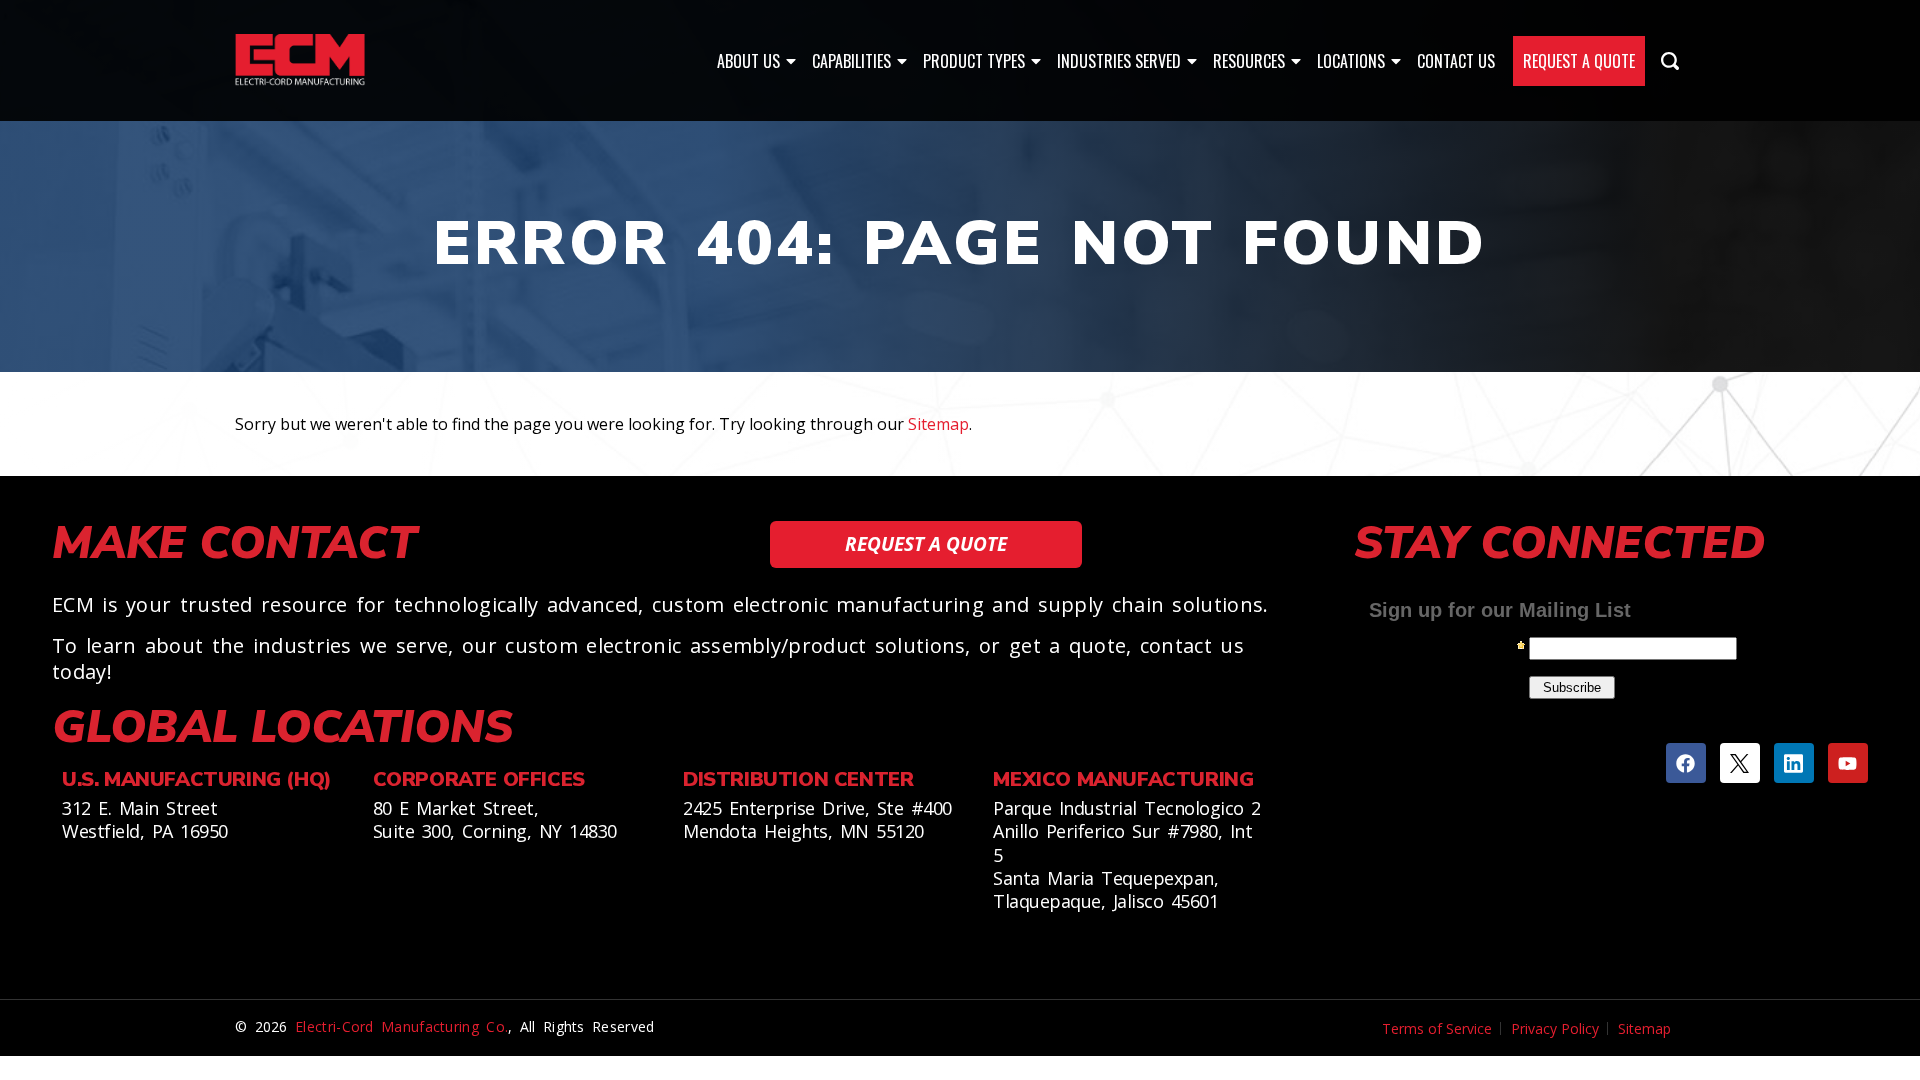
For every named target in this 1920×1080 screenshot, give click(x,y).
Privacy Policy (1555, 1028)
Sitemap (938, 424)
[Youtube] (1848, 763)
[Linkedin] (1794, 763)
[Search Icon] (1670, 61)
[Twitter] (1740, 763)
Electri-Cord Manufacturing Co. (401, 1026)
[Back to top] (1890, 970)
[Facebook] (1686, 763)
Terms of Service (1437, 1028)
